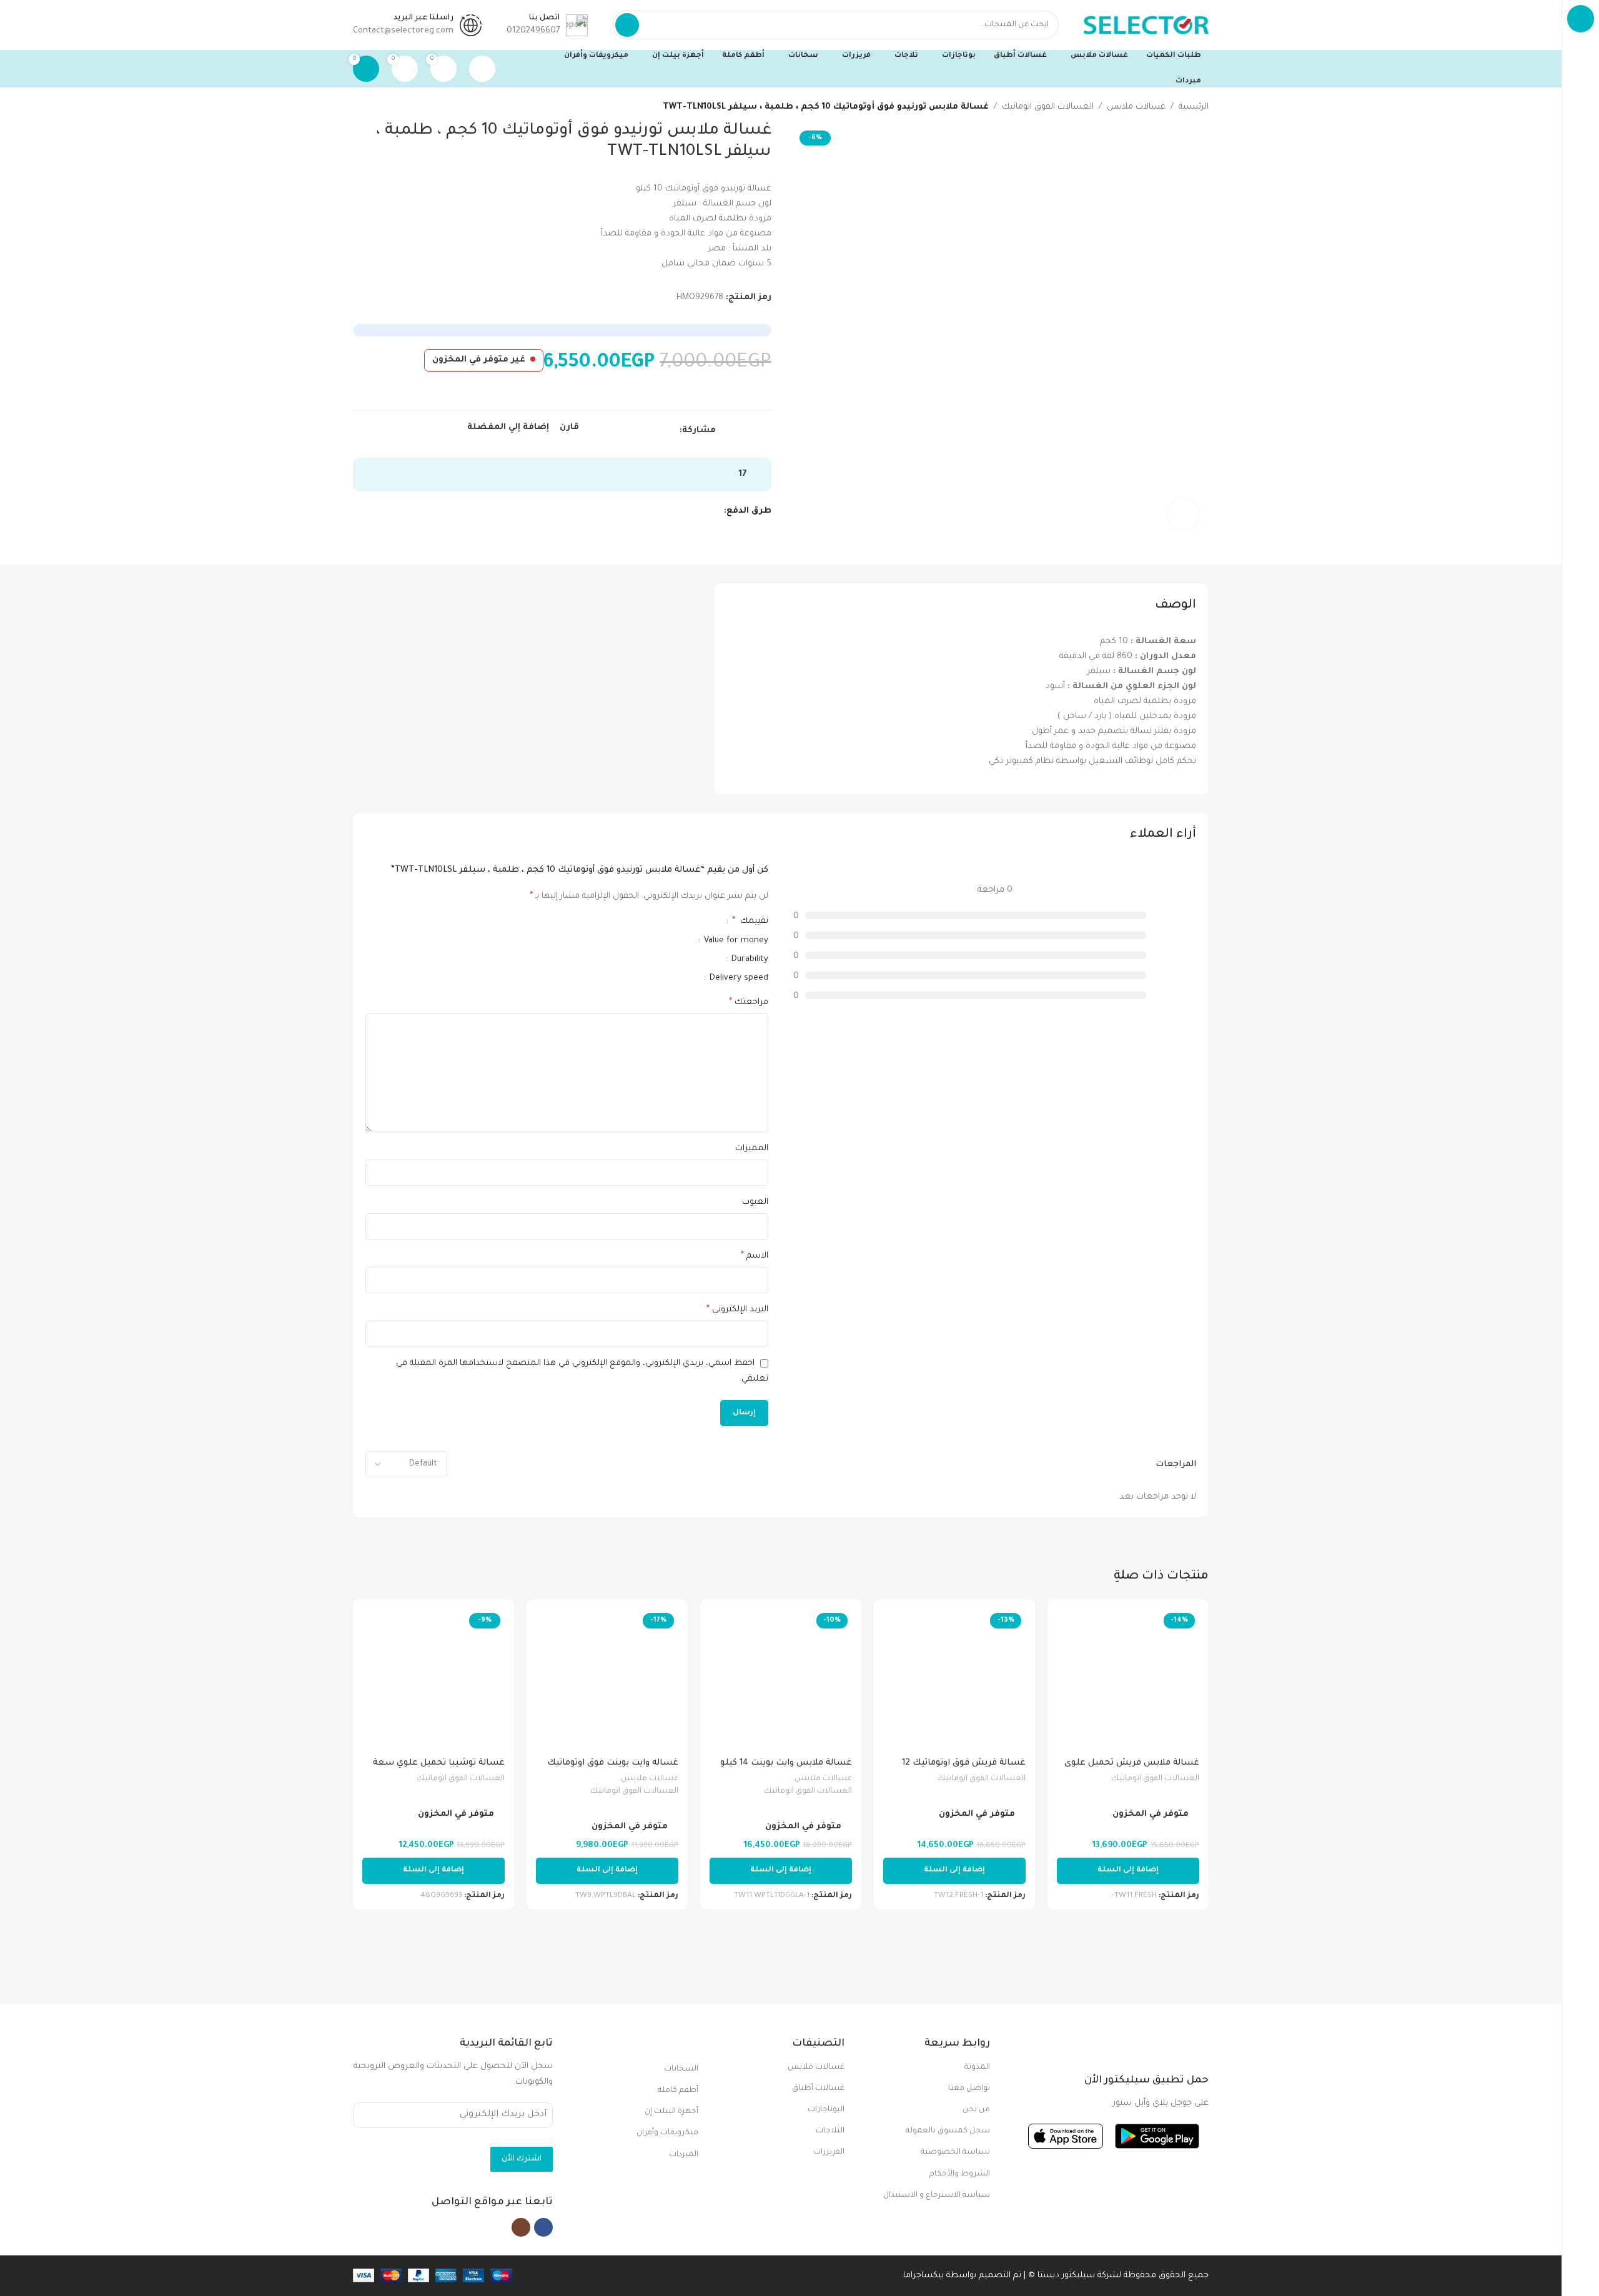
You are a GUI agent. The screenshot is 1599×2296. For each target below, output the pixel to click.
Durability (749, 959)
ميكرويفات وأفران (667, 2133)
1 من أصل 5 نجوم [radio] (687, 921)
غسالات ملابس (1136, 107)
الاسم (755, 1256)
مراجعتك (749, 1003)
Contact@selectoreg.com (403, 31)
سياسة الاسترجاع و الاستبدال (937, 2195)
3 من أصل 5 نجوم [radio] (667, 921)
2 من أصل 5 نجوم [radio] (677, 921)
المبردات (684, 2155)
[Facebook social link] (672, 431)
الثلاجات (830, 2131)
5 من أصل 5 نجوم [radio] (647, 921)
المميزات (752, 1149)
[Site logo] (1146, 25)
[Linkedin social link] (629, 431)
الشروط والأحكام (960, 2174)
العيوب (755, 1202)
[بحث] (627, 25)
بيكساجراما (923, 2276)
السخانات (681, 2069)
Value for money (735, 941)
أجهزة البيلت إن (671, 2112)
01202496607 (533, 31)
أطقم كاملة (678, 2091)
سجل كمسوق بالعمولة (948, 2131)
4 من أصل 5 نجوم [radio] (657, 921)
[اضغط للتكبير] (1184, 515)
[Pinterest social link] (644, 431)
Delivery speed (738, 978)
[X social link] (658, 431)
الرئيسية (1194, 107)
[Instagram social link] (521, 2227)
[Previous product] (384, 107)
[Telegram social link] (615, 431)
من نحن (976, 2110)
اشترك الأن (522, 2159)
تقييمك (750, 922)
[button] (1128, 1871)
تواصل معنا (969, 2089)
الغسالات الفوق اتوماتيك (1048, 107)
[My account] (482, 69)
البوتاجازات (826, 2110)
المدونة (977, 2067)
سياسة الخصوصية (955, 2152)
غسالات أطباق (818, 2089)
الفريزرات (829, 2152)
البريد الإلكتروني (737, 1310)
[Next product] (359, 107)
